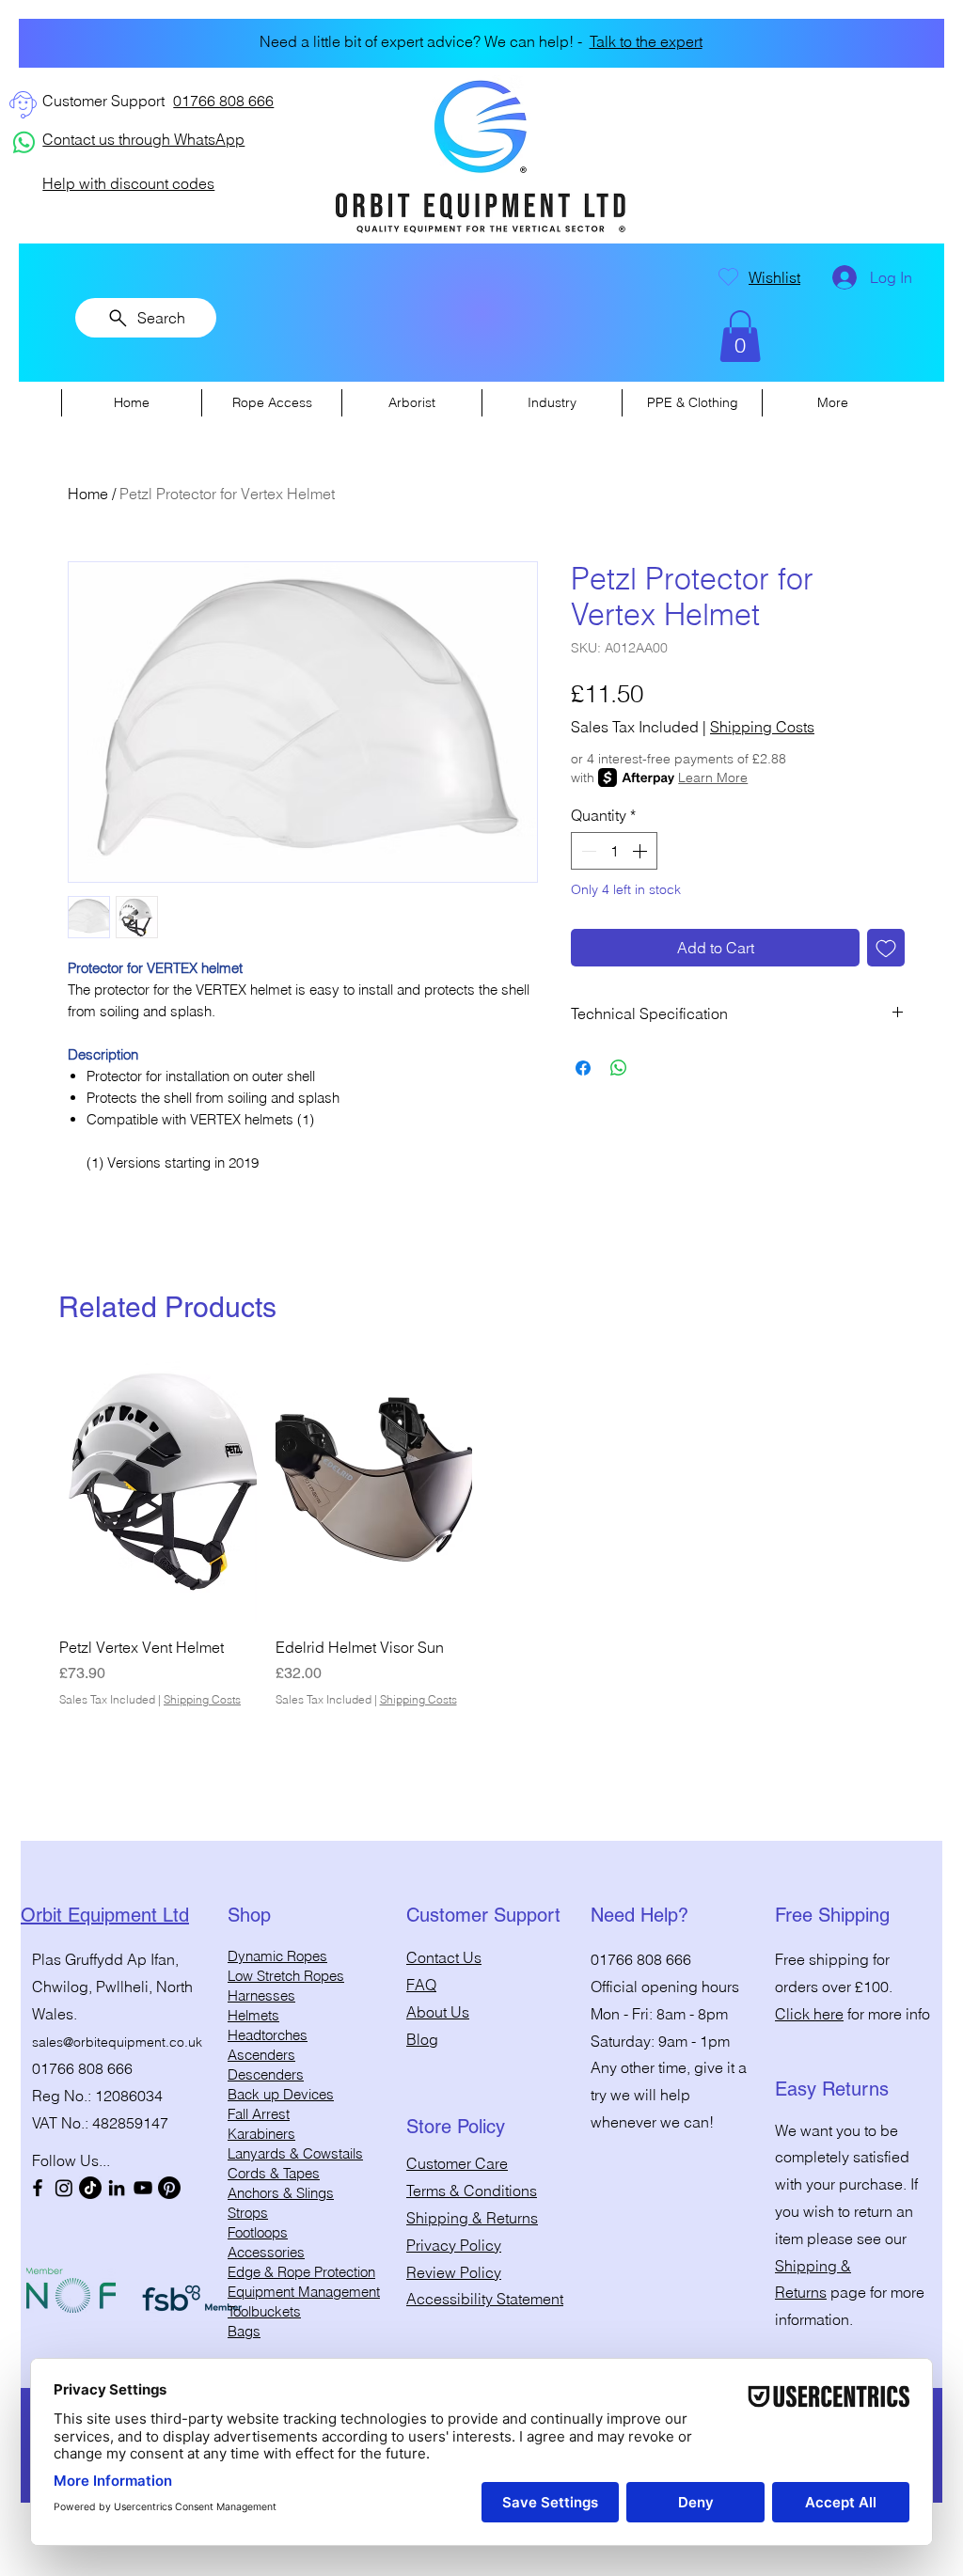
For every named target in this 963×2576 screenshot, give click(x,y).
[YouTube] (143, 2188)
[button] (740, 336)
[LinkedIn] (117, 2188)
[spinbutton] (614, 851)
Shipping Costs (762, 727)
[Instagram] (64, 2188)
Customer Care (457, 2163)
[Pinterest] (169, 2188)
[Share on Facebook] (583, 1068)
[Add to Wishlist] (886, 948)
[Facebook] (38, 2188)
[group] (481, 1534)
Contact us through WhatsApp (143, 139)
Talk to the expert (634, 41)
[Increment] (641, 851)
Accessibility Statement (485, 2299)
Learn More (713, 778)
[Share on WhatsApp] (619, 1068)
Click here (809, 2014)
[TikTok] (90, 2188)
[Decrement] (587, 851)
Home (88, 494)
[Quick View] (158, 1491)
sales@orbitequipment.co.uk (117, 2042)
